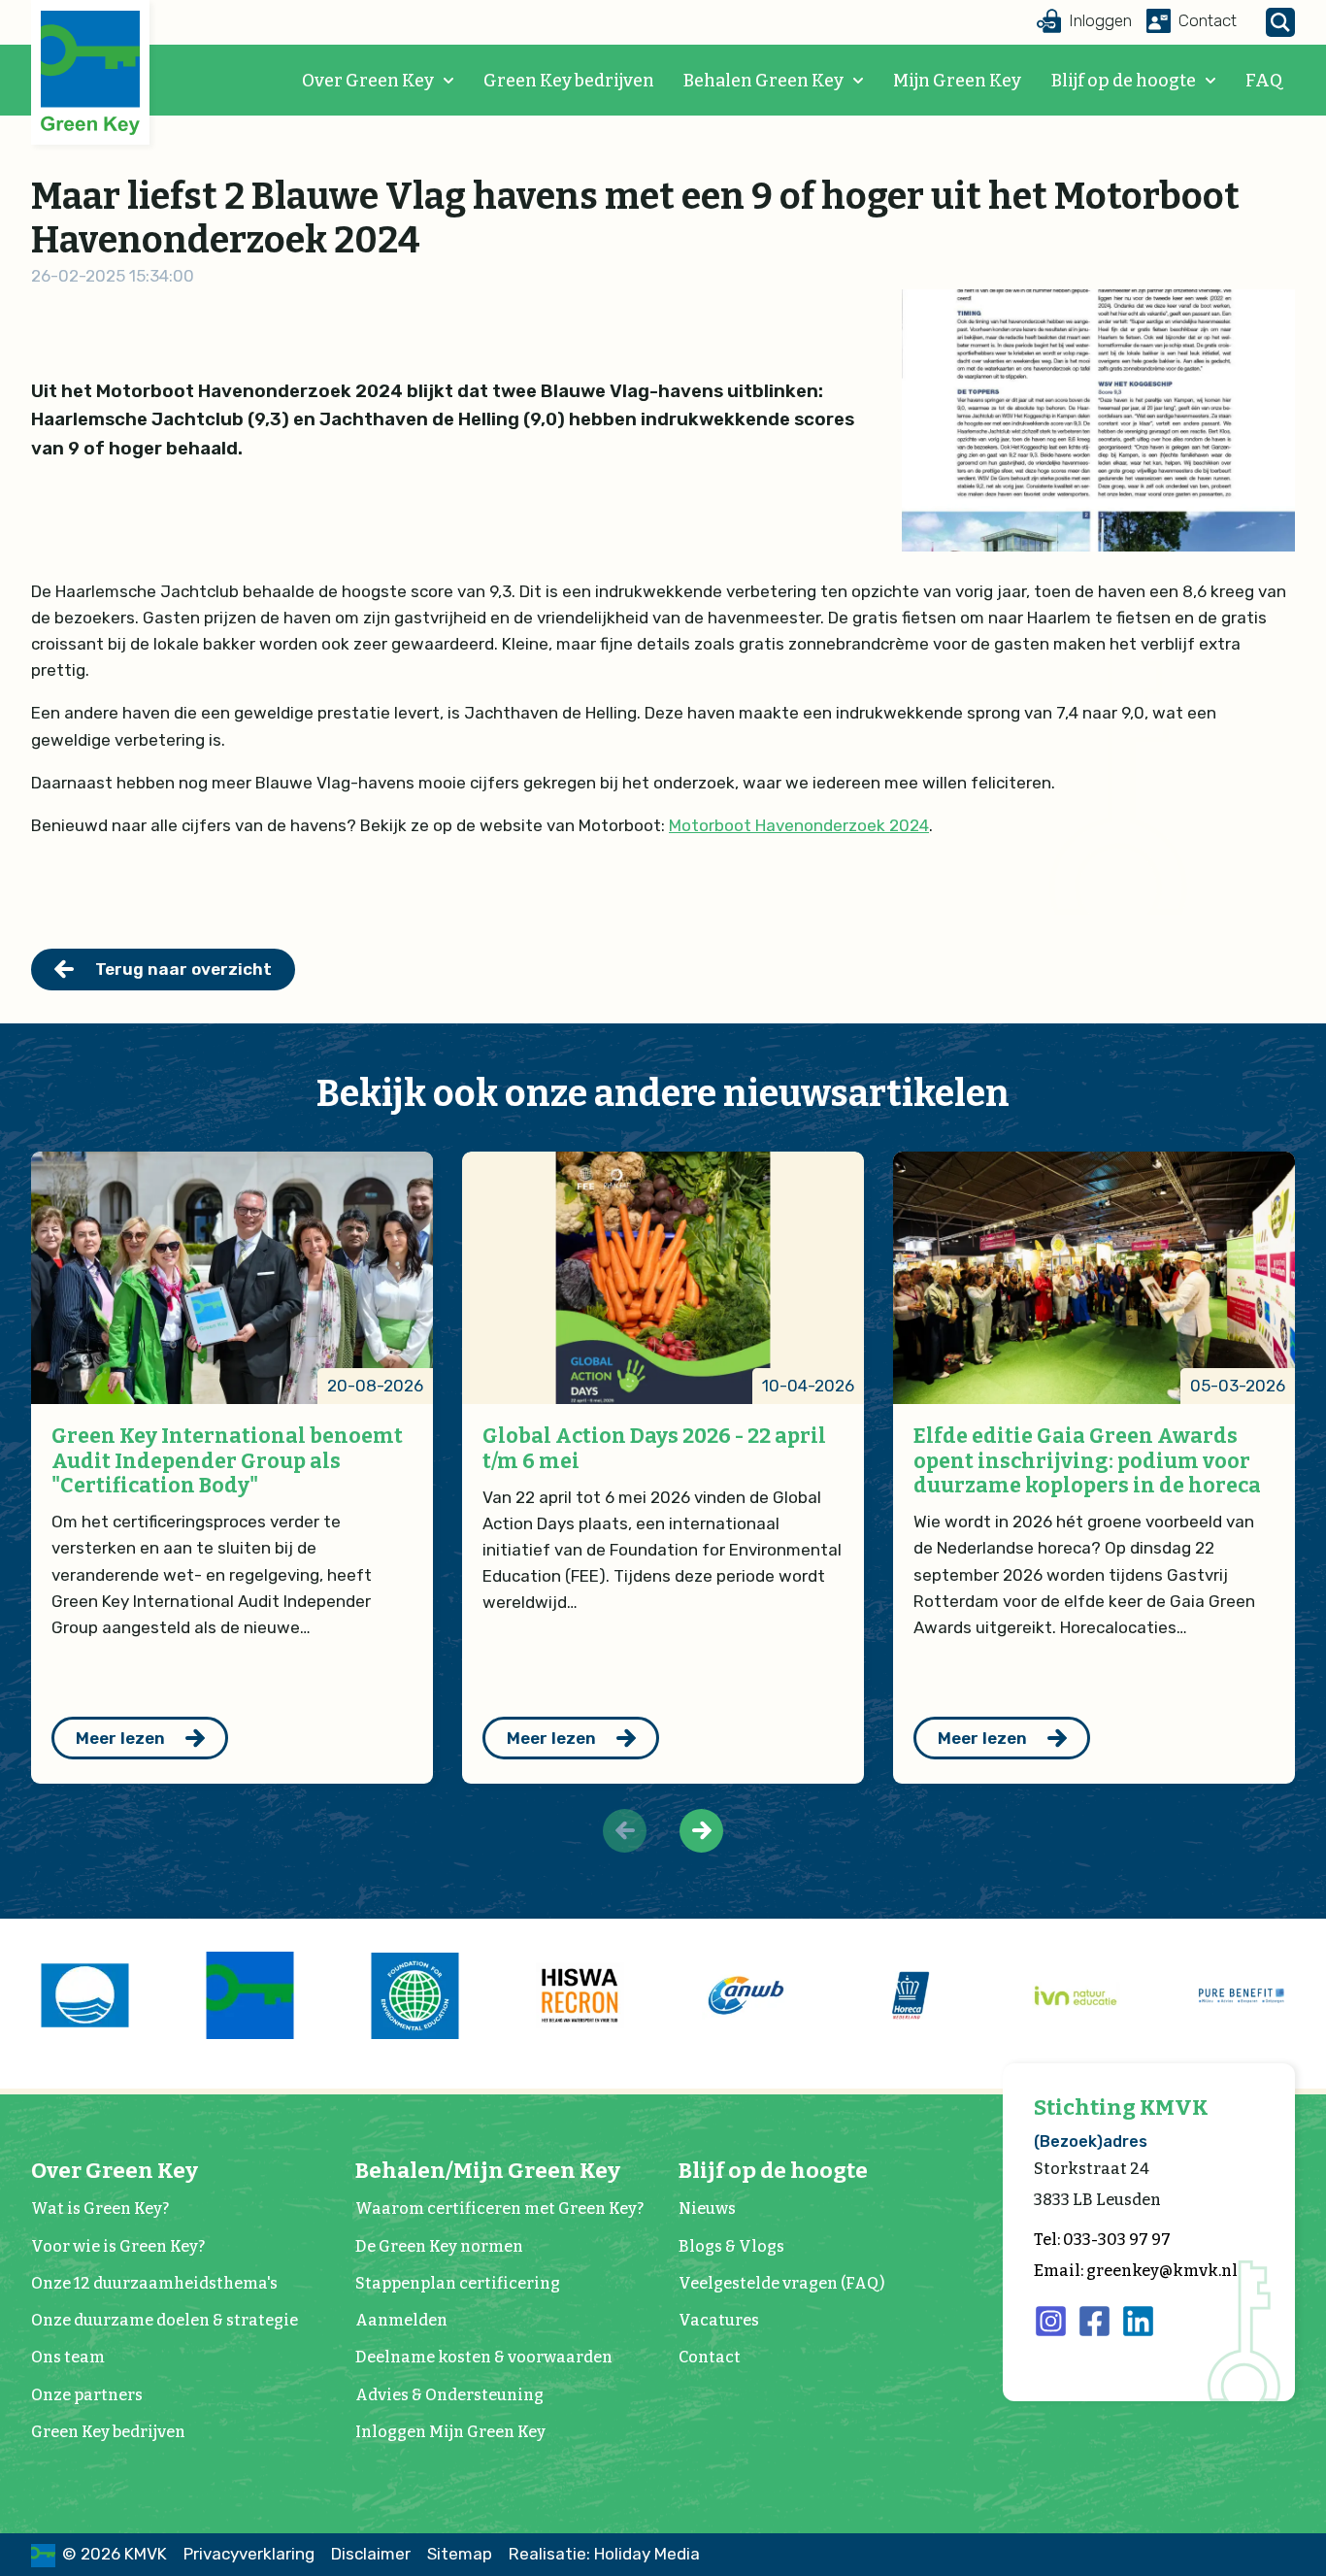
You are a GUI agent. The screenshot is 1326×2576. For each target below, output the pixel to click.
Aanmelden (401, 2320)
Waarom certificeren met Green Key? (499, 2208)
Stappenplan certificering (458, 2283)
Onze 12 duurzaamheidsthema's (154, 2283)
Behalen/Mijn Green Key (488, 2171)
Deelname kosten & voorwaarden (484, 2357)
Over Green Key (368, 81)
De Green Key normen (439, 2246)
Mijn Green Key (957, 81)
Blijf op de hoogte (1124, 81)
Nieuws (707, 2208)
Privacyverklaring (249, 2554)
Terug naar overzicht (183, 969)
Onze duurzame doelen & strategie (165, 2320)
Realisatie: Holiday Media (604, 2554)
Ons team (68, 2357)
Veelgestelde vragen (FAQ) (781, 2283)
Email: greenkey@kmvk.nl (1136, 2271)
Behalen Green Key (763, 81)
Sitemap (460, 2554)
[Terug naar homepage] (90, 73)
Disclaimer (371, 2554)
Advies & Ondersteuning (449, 2395)
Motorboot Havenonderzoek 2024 (799, 825)
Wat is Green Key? (100, 2208)
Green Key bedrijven (569, 81)
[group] (84, 1995)
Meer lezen (120, 1738)
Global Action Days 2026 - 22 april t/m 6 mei (654, 1449)
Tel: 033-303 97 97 (1102, 2240)
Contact (710, 2357)
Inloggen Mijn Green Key (450, 2432)
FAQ (1264, 81)
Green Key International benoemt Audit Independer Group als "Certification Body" (227, 1461)
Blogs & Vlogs (731, 2246)
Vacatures (719, 2320)
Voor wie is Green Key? (118, 2246)
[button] (701, 1831)
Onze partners (87, 2395)
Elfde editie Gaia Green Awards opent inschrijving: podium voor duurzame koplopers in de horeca (1087, 1461)
